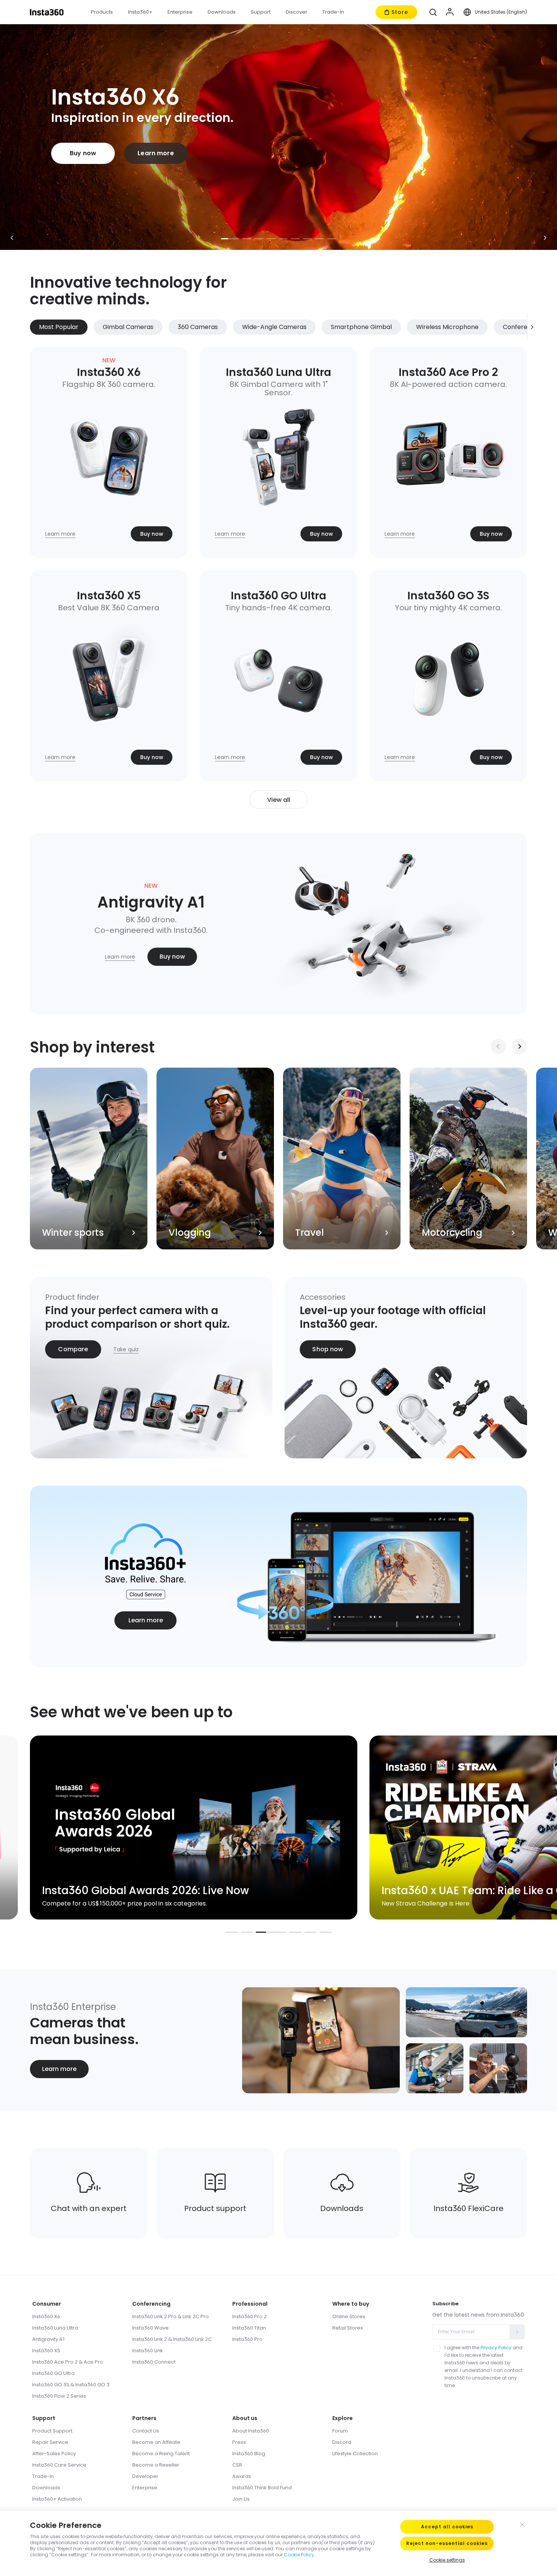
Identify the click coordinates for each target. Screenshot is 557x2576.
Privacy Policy (496, 2348)
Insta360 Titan (249, 2328)
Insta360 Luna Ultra (55, 2328)
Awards (242, 2476)
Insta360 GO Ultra (53, 2373)
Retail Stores (348, 2328)
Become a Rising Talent (161, 2454)
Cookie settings (447, 2560)
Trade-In (43, 2476)
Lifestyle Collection (355, 2454)
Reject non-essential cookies (447, 2543)
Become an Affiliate (156, 2442)
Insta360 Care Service (59, 2465)
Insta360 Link (148, 2351)
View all (279, 800)
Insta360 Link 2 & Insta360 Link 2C (172, 2339)
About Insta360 (251, 2431)
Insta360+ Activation (57, 2499)
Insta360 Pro (247, 2339)
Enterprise (145, 2488)
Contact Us (146, 2431)
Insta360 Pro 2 (250, 2316)
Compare (73, 1349)
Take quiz (126, 1349)
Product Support (52, 2431)
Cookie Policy (299, 2555)
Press (239, 2442)
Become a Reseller (156, 2465)
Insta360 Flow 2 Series (59, 2396)
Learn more (156, 153)
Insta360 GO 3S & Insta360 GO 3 (71, 2385)
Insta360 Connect (154, 2362)
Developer (145, 2476)
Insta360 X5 (46, 2351)
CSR (237, 2465)
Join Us (241, 2499)
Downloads (46, 2488)
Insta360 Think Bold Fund (262, 2488)
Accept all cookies (447, 2527)
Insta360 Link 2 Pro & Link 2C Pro (171, 2316)
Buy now (83, 153)
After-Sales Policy (54, 2454)
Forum (340, 2431)
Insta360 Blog (249, 2454)
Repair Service (50, 2442)
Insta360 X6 (46, 2316)
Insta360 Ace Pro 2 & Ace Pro (68, 2362)
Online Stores (349, 2316)
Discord (342, 2442)
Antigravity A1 (49, 2339)
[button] (433, 12)
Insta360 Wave (150, 2328)
